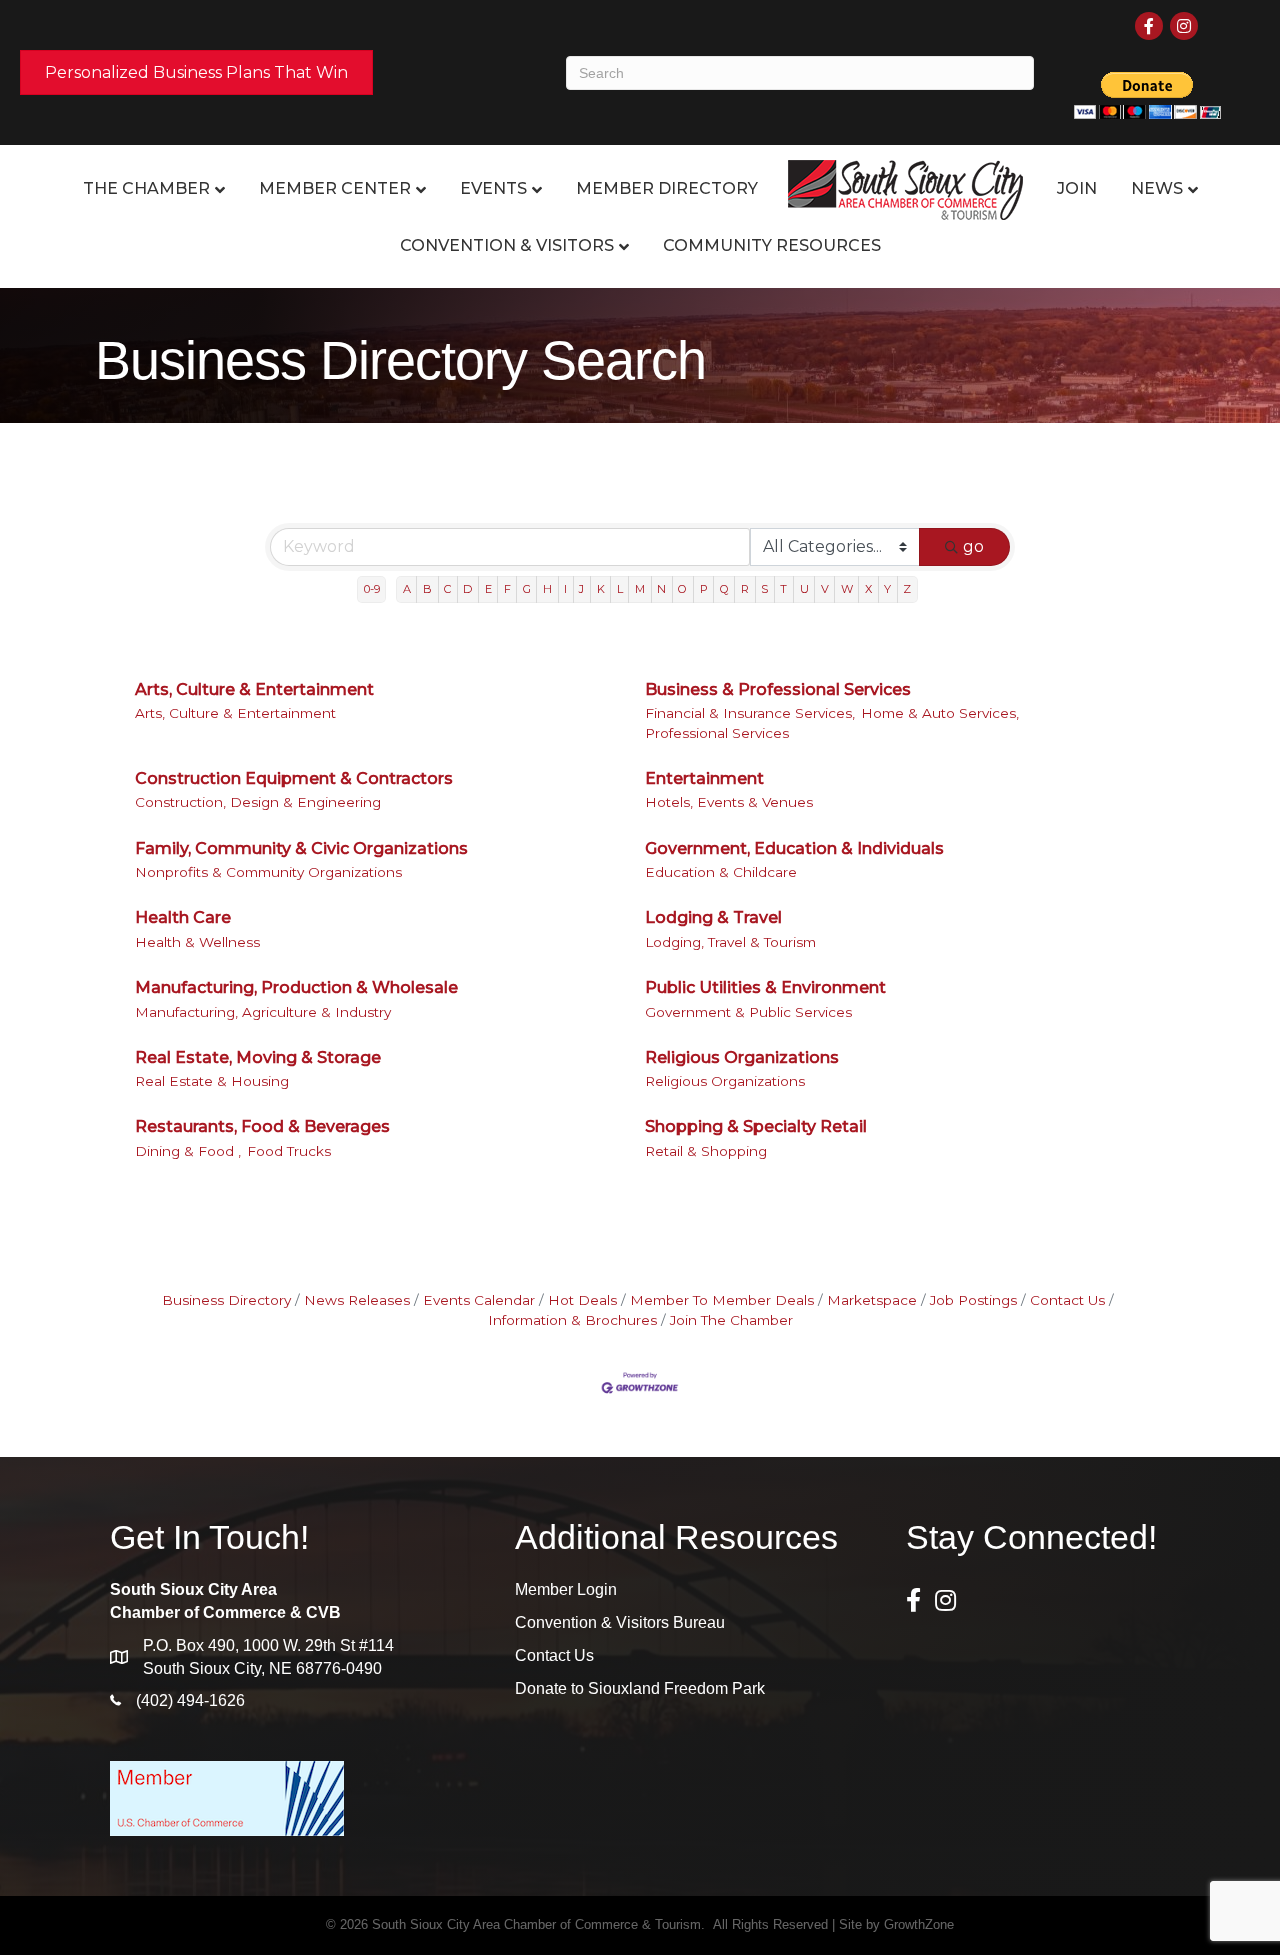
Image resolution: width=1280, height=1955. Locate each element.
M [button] (640, 589)
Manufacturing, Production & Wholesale (296, 987)
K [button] (601, 589)
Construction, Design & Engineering (258, 802)
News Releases (357, 1300)
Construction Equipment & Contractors (294, 778)
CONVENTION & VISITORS (507, 245)
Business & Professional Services (778, 689)
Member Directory (667, 188)
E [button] (488, 589)
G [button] (527, 589)
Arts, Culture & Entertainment (254, 689)
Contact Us (1067, 1300)
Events (493, 188)
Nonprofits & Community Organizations (268, 872)
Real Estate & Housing (212, 1081)
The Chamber (146, 188)
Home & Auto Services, (940, 713)
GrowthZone (919, 1924)
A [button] (407, 589)
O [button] (682, 589)
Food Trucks (289, 1151)
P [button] (704, 589)
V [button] (825, 589)
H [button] (547, 589)
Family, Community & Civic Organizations (301, 848)
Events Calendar (479, 1300)
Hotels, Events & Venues (729, 802)
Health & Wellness (197, 942)
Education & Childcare (721, 872)
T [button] (783, 589)
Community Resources (772, 245)
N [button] (661, 589)
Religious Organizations (742, 1057)
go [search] (973, 546)
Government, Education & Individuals (794, 848)
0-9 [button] (372, 589)
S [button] (764, 589)
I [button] (565, 589)
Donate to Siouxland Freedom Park (640, 1688)
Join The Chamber (731, 1320)
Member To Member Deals (722, 1300)
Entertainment (704, 778)
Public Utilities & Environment (765, 987)
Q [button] (724, 589)
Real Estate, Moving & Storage (258, 1057)
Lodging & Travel (713, 917)
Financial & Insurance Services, (750, 713)
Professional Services (717, 733)
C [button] (447, 589)
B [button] (427, 589)
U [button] (804, 589)
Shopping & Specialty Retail (756, 1126)
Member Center (335, 188)
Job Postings (973, 1300)
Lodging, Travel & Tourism (730, 942)
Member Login (566, 1589)
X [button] (868, 589)
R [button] (745, 589)
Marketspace (872, 1300)
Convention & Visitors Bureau (620, 1622)
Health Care (183, 917)
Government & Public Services (748, 1012)
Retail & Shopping (706, 1151)
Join (1077, 188)
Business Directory (226, 1300)
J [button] (581, 589)
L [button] (620, 589)
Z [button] (907, 589)
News (1157, 188)
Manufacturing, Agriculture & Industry (263, 1012)
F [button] (507, 589)
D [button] (467, 589)
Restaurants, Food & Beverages (262, 1126)
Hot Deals (582, 1300)
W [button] (847, 589)
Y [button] (887, 589)
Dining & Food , (188, 1151)
